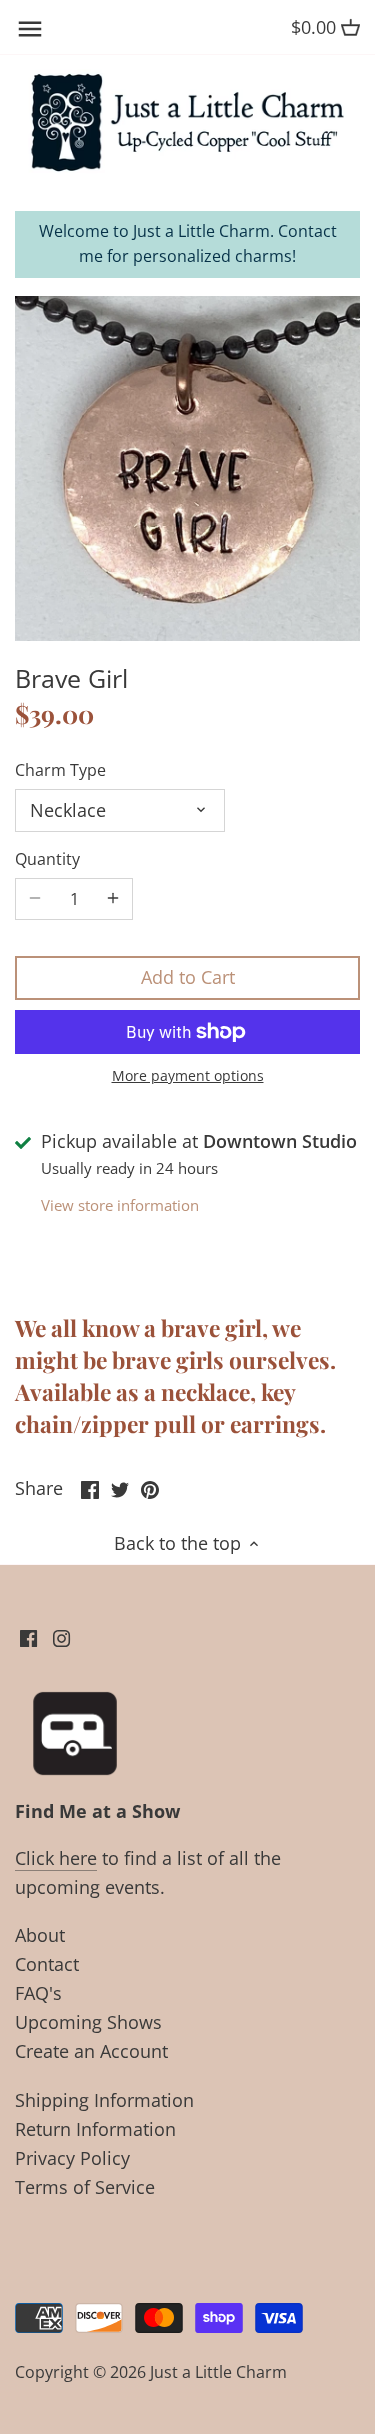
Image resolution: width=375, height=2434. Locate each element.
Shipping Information (104, 2100)
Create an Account (91, 2051)
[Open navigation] (30, 29)
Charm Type (60, 770)
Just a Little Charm (218, 2372)
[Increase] (113, 899)
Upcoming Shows (88, 2022)
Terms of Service (85, 2187)
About (40, 1935)
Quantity (47, 859)
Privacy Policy (72, 2158)
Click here (56, 1858)
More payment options (188, 1075)
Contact (47, 1964)
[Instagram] (61, 1636)
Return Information (95, 2129)
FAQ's (38, 1993)
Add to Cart (188, 977)
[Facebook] (28, 1636)
